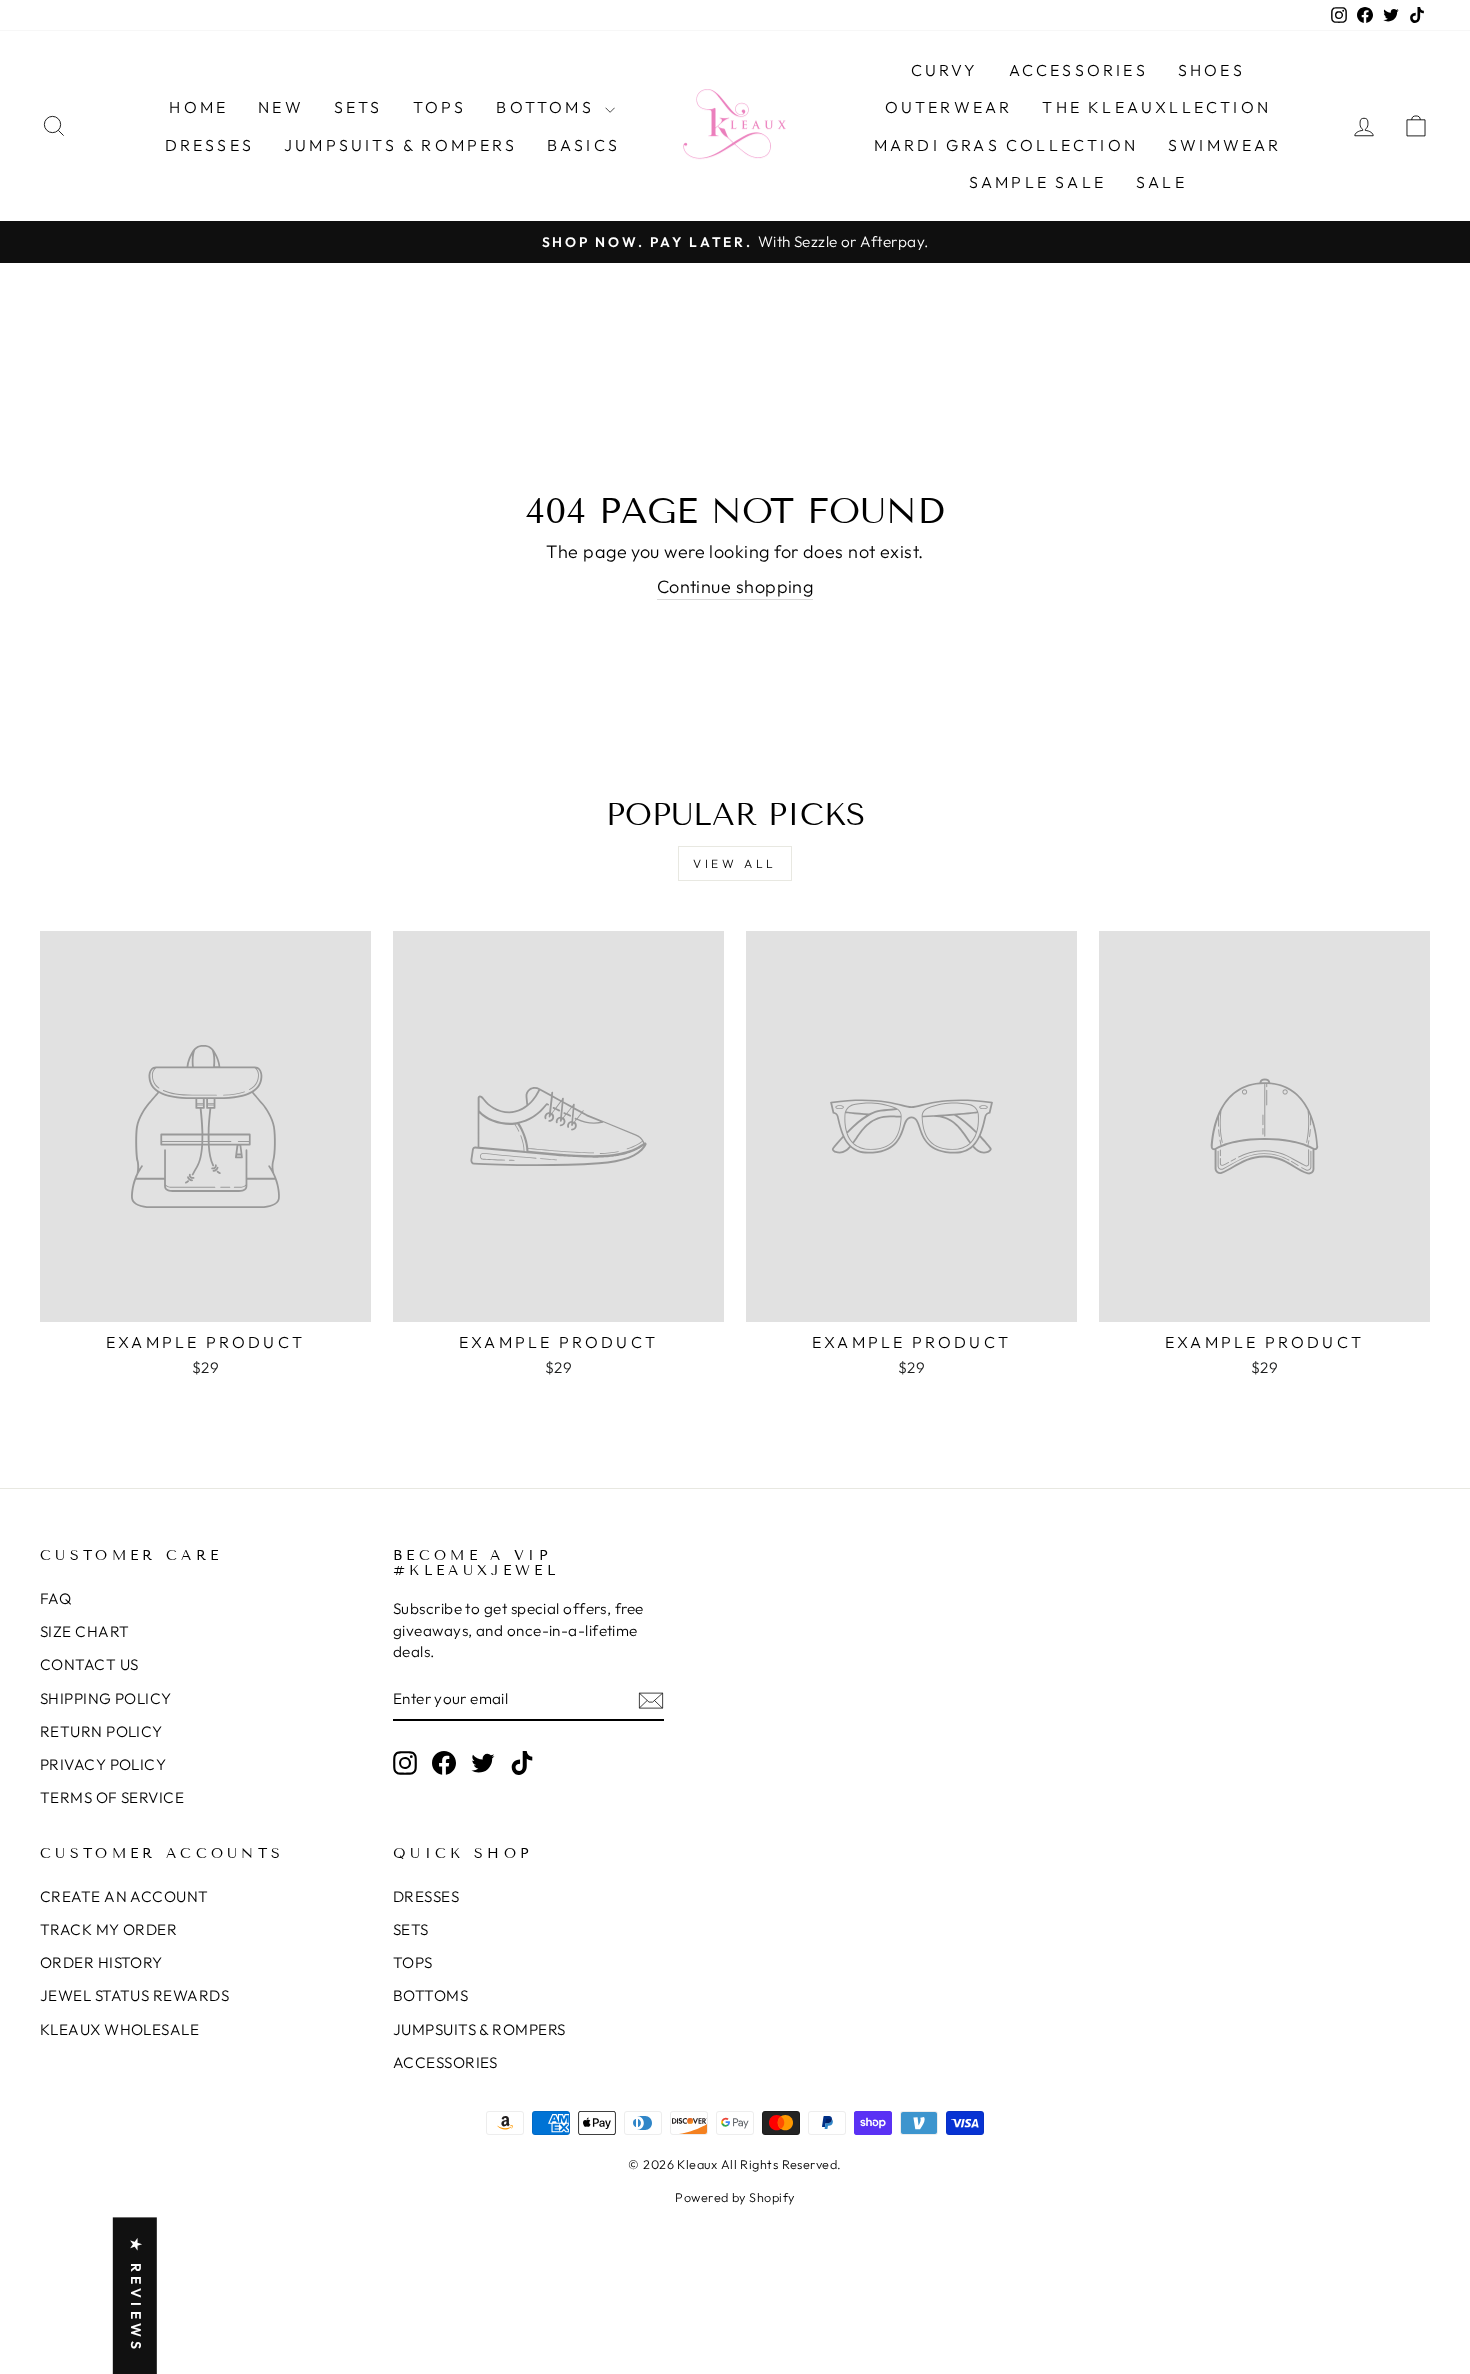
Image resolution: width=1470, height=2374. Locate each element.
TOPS (440, 107)
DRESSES (209, 145)
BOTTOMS (548, 107)
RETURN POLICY (101, 1731)
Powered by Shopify (734, 2197)
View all (735, 863)
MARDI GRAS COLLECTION (1006, 145)
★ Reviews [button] (136, 2295)
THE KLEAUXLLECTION (1156, 107)
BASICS (583, 145)
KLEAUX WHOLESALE (119, 2029)
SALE (1161, 182)
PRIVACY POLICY (103, 1764)
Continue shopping (735, 586)
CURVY (945, 70)
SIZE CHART (85, 1631)
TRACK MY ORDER (108, 1929)
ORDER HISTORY (101, 1962)
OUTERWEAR (949, 107)
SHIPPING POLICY (106, 1698)
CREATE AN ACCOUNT (124, 1896)
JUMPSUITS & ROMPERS (400, 145)
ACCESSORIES (1078, 70)
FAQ (55, 1598)
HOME (198, 107)
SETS (358, 107)
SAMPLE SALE (1037, 182)
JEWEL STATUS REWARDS (134, 1995)
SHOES (1211, 70)
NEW (281, 107)
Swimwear (1225, 145)
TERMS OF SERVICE (112, 1797)
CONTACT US (89, 1664)
